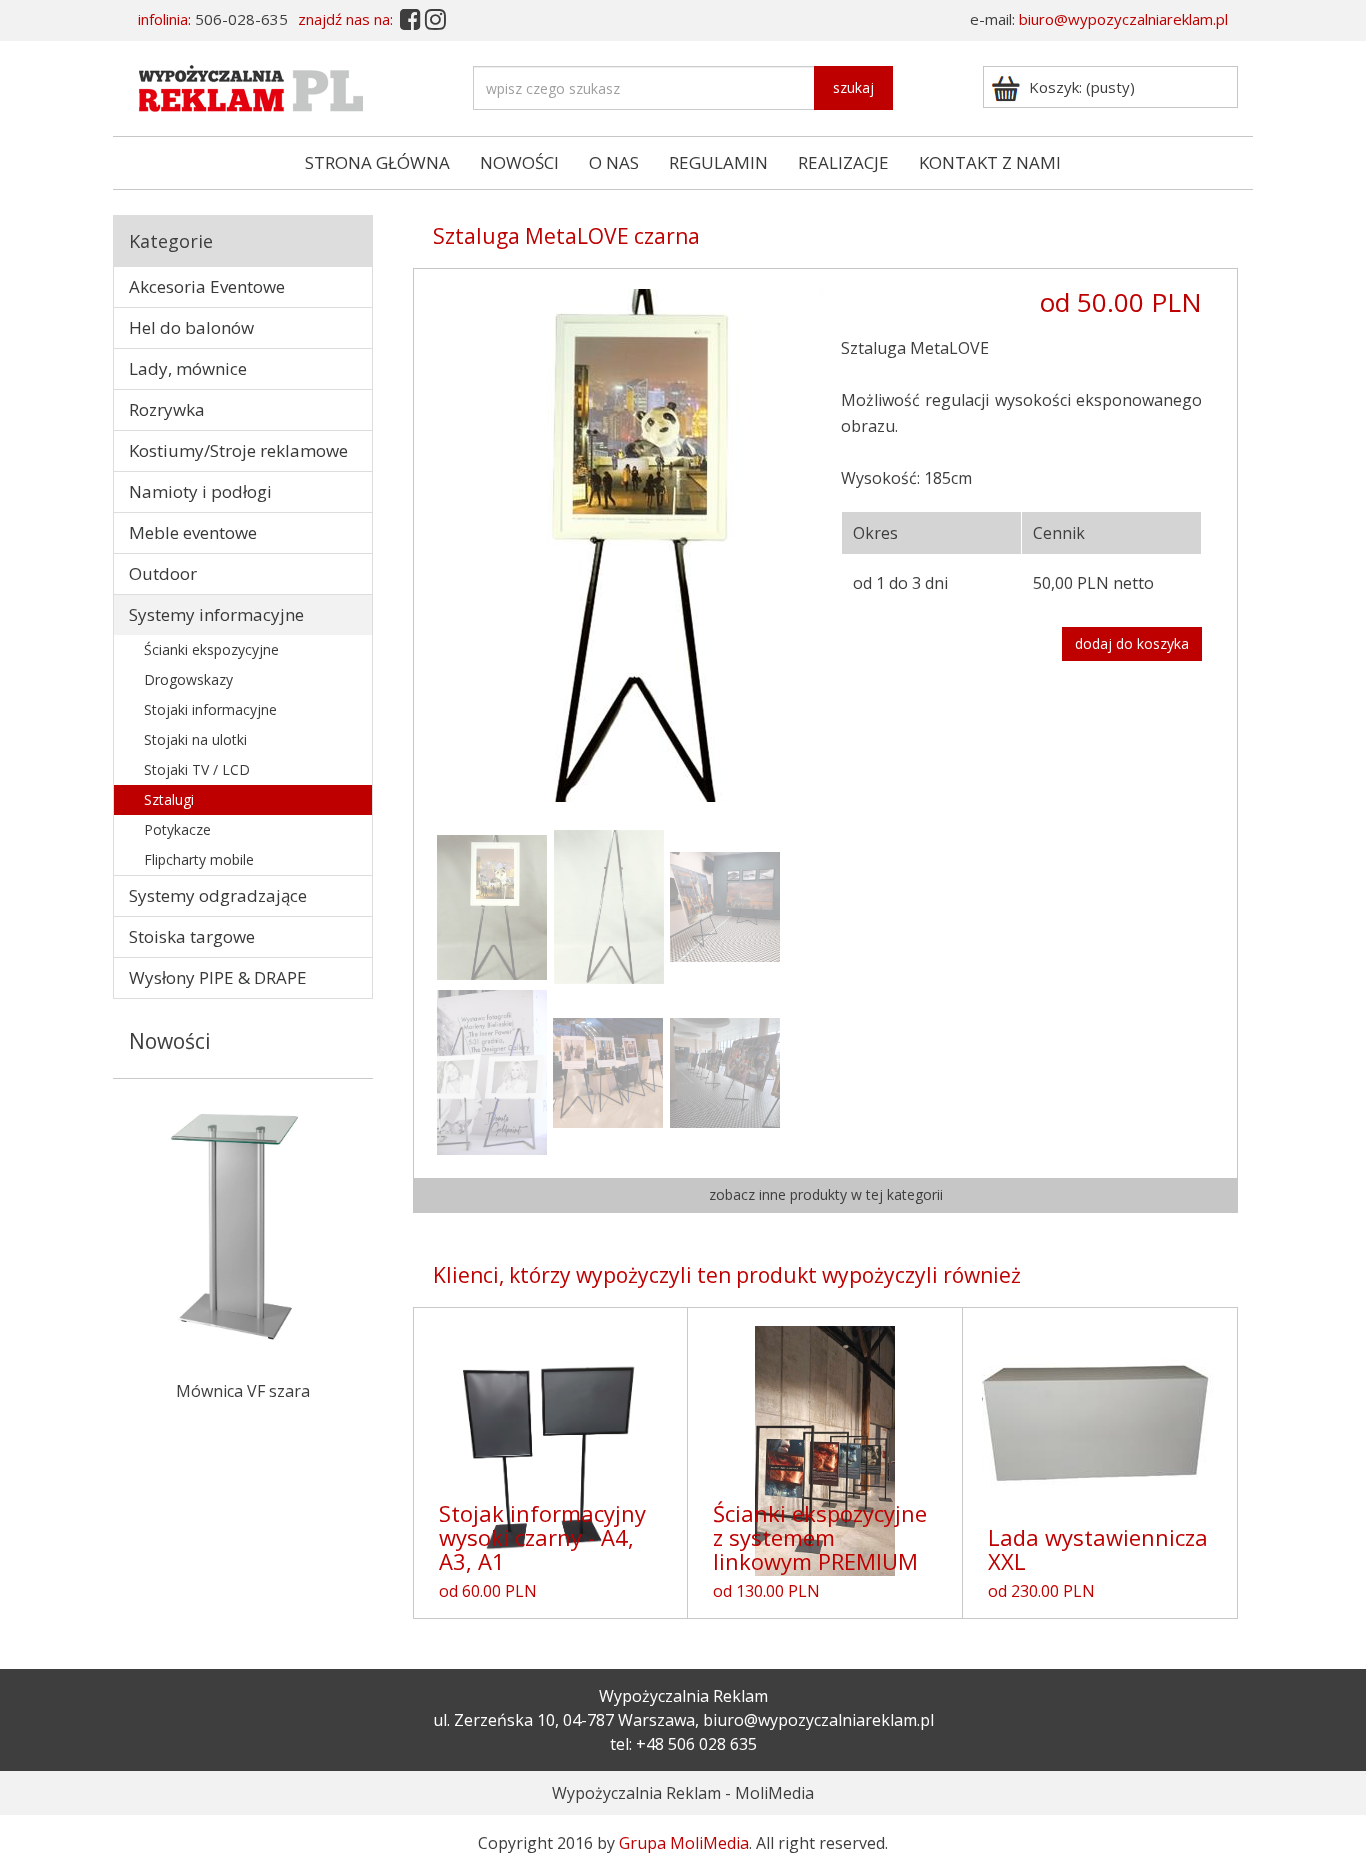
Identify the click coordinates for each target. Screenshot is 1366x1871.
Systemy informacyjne (216, 614)
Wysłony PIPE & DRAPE (218, 977)
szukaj (853, 87)
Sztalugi (169, 799)
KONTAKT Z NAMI (990, 162)
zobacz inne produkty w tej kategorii (826, 1194)
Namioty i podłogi (200, 491)
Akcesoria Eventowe (207, 286)
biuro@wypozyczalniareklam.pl (1123, 19)
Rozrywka (167, 409)
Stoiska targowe (192, 936)
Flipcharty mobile (199, 859)
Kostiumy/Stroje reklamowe (238, 450)
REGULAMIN (718, 162)
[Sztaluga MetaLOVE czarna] (492, 1071)
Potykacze (177, 829)
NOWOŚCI (519, 162)
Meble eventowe (193, 532)
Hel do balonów (191, 327)
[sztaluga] (630, 544)
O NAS (614, 162)
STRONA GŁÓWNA (377, 162)
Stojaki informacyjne (210, 709)
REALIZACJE (843, 162)
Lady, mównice (188, 368)
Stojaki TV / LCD (197, 769)
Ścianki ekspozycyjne (211, 649)
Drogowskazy (188, 679)
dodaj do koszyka (1132, 643)
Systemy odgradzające (218, 895)
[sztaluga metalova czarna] (725, 905)
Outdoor (163, 573)
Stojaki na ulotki (195, 739)
